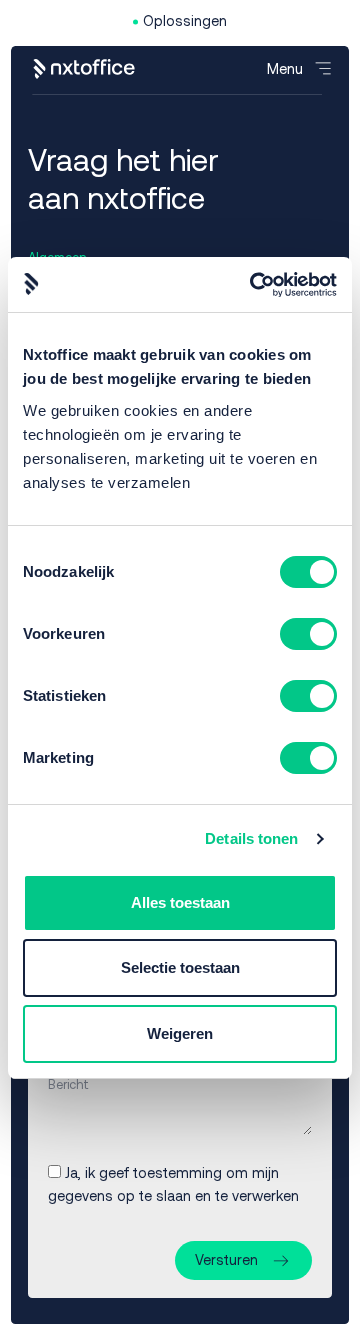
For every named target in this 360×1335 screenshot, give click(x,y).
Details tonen (251, 838)
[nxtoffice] (84, 69)
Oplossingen (185, 20)
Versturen (226, 1259)
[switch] (308, 634)
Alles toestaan (180, 902)
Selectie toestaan (180, 967)
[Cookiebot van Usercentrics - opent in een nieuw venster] (254, 285)
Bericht (68, 1084)
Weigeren (180, 1033)
